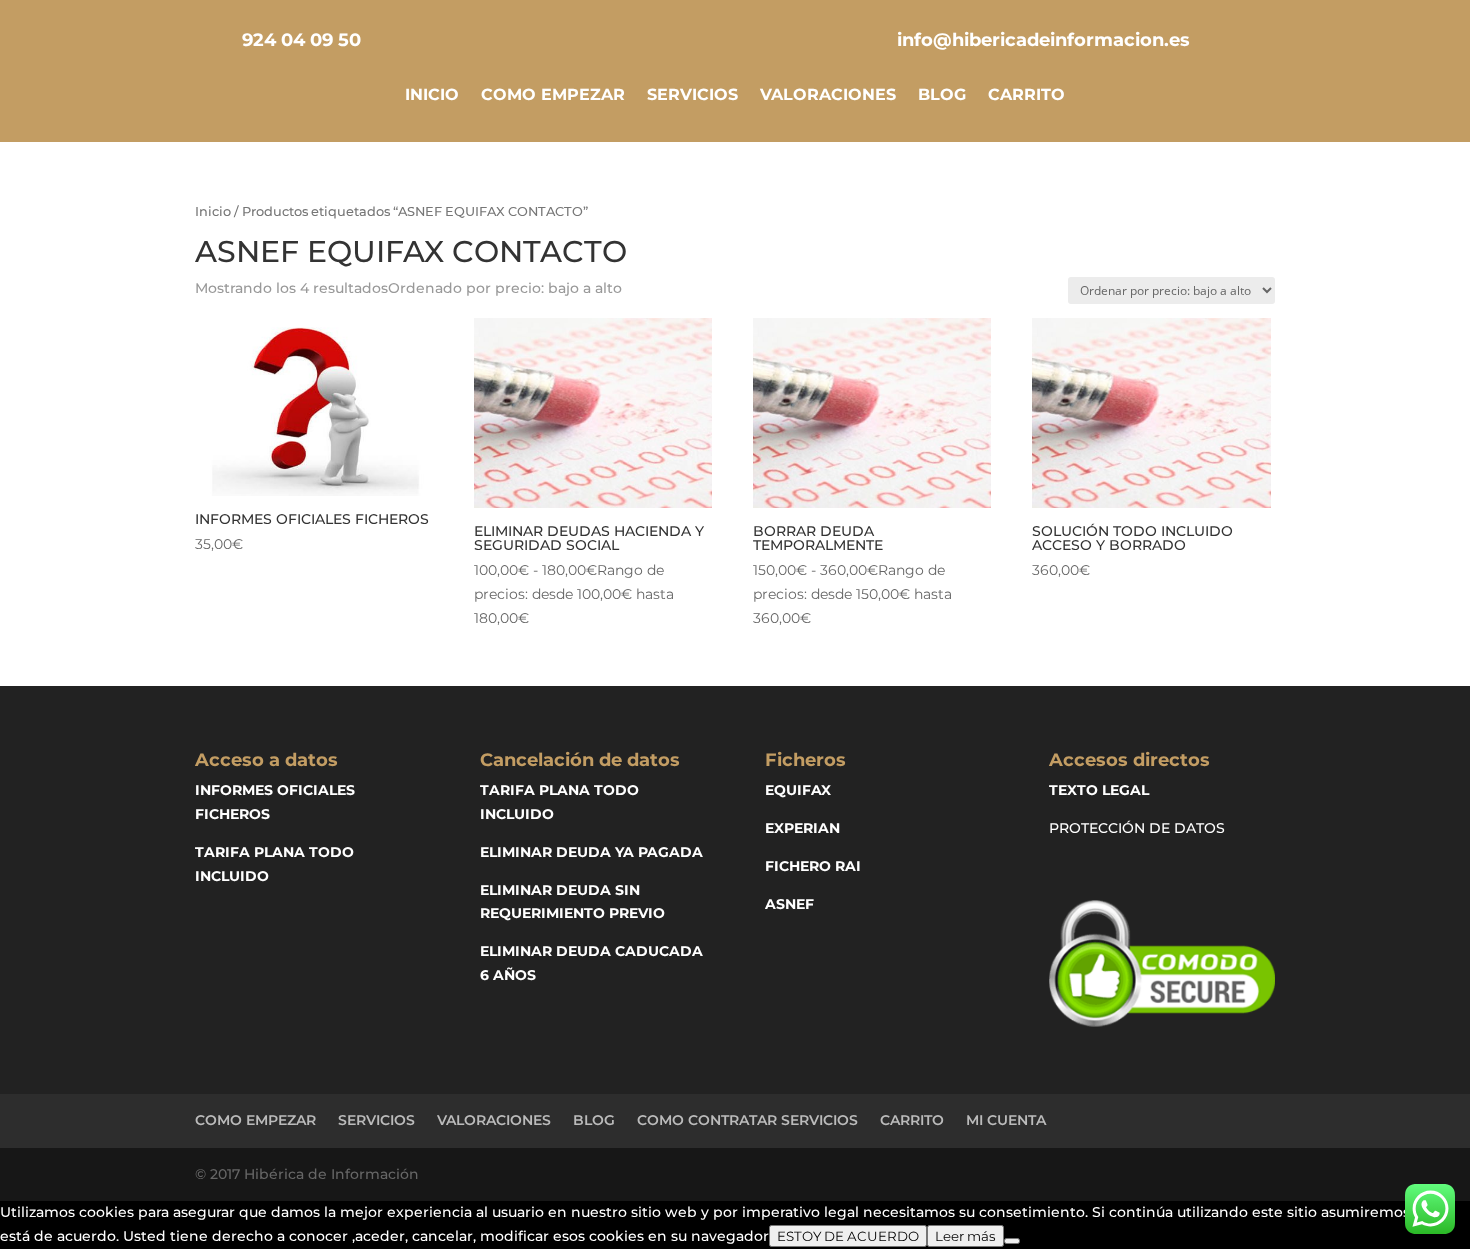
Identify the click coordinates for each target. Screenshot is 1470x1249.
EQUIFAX (798, 790)
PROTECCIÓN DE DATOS (1137, 828)
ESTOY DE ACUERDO (848, 1236)
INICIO (432, 96)
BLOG (942, 96)
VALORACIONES (828, 96)
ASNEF (789, 904)
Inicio (213, 211)
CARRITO (1026, 96)
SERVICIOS (692, 96)
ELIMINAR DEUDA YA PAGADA (591, 852)
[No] (1012, 1241)
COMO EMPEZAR (553, 96)
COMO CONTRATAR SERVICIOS (747, 1120)
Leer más (965, 1236)
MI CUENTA (1006, 1120)
